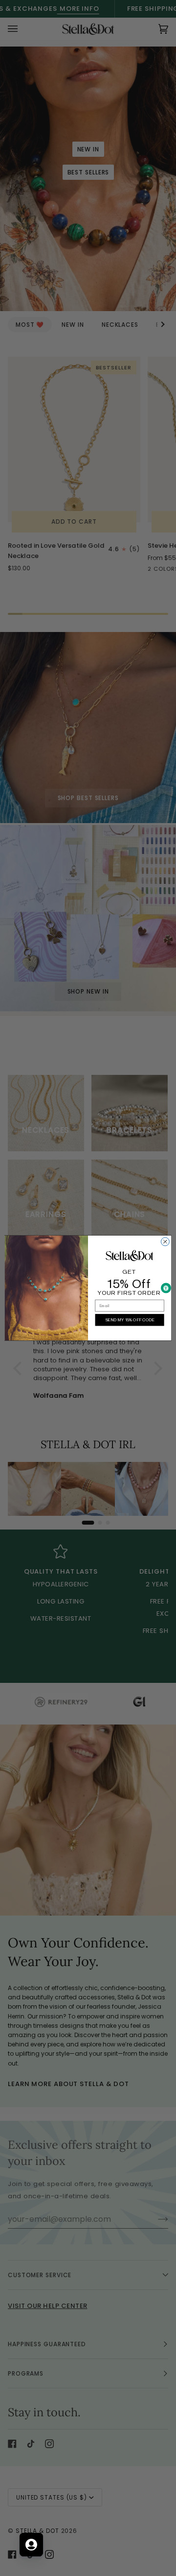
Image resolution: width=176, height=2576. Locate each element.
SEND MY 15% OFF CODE (130, 1320)
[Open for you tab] (31, 2545)
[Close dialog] (165, 1242)
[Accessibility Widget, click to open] (166, 1288)
